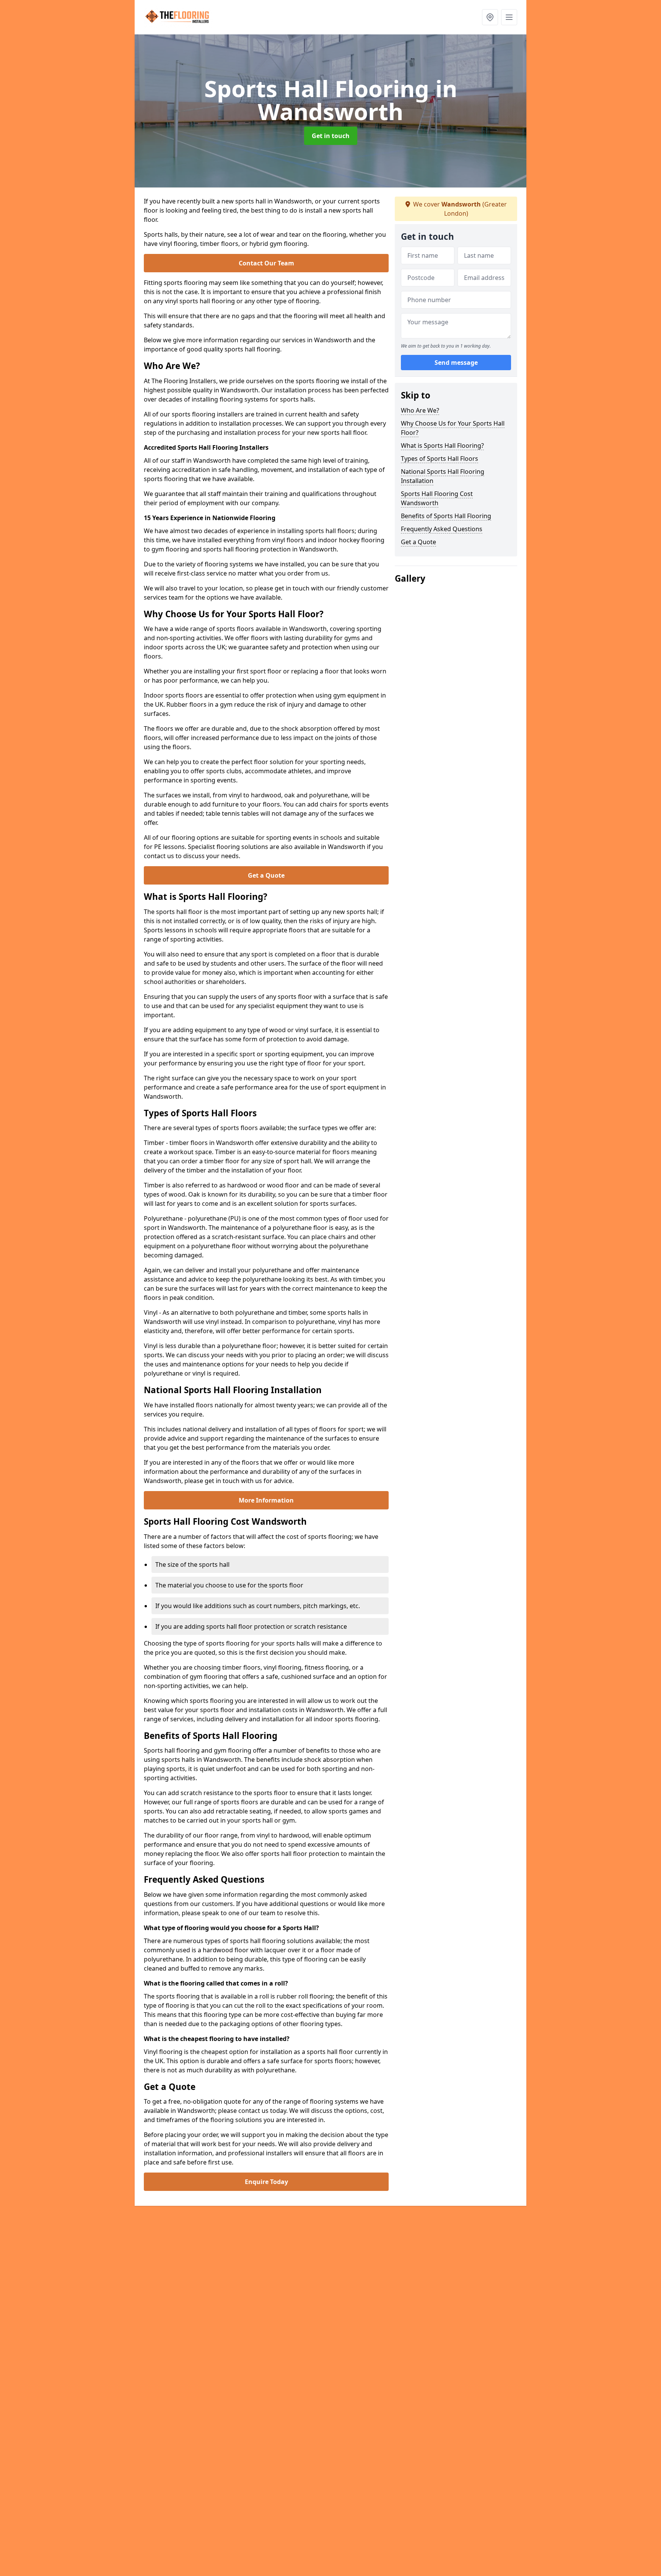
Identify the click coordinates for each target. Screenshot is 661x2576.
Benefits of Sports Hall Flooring (446, 516)
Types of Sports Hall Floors (440, 459)
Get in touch (331, 136)
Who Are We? (420, 410)
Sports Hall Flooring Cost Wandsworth (437, 498)
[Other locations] (490, 17)
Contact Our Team (266, 263)
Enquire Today (266, 2182)
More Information (266, 1500)
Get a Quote (266, 875)
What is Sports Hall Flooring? (442, 446)
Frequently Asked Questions (442, 529)
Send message (456, 363)
